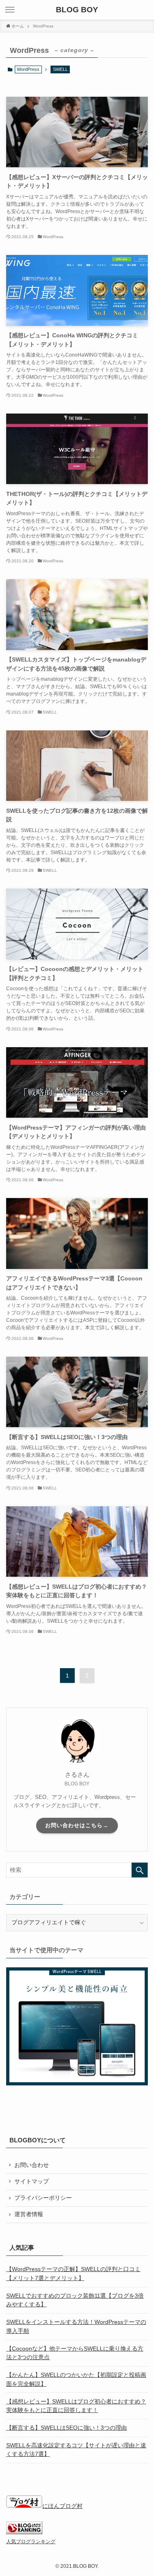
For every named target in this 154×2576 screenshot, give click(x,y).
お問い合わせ (32, 2165)
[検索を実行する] (140, 1870)
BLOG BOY (77, 10)
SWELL (60, 69)
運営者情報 (29, 2214)
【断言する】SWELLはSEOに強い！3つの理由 (67, 2428)
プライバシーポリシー (43, 2198)
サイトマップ (32, 2182)
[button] (10, 10)
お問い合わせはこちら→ (77, 1825)
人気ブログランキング (31, 2542)
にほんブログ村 (62, 2506)
